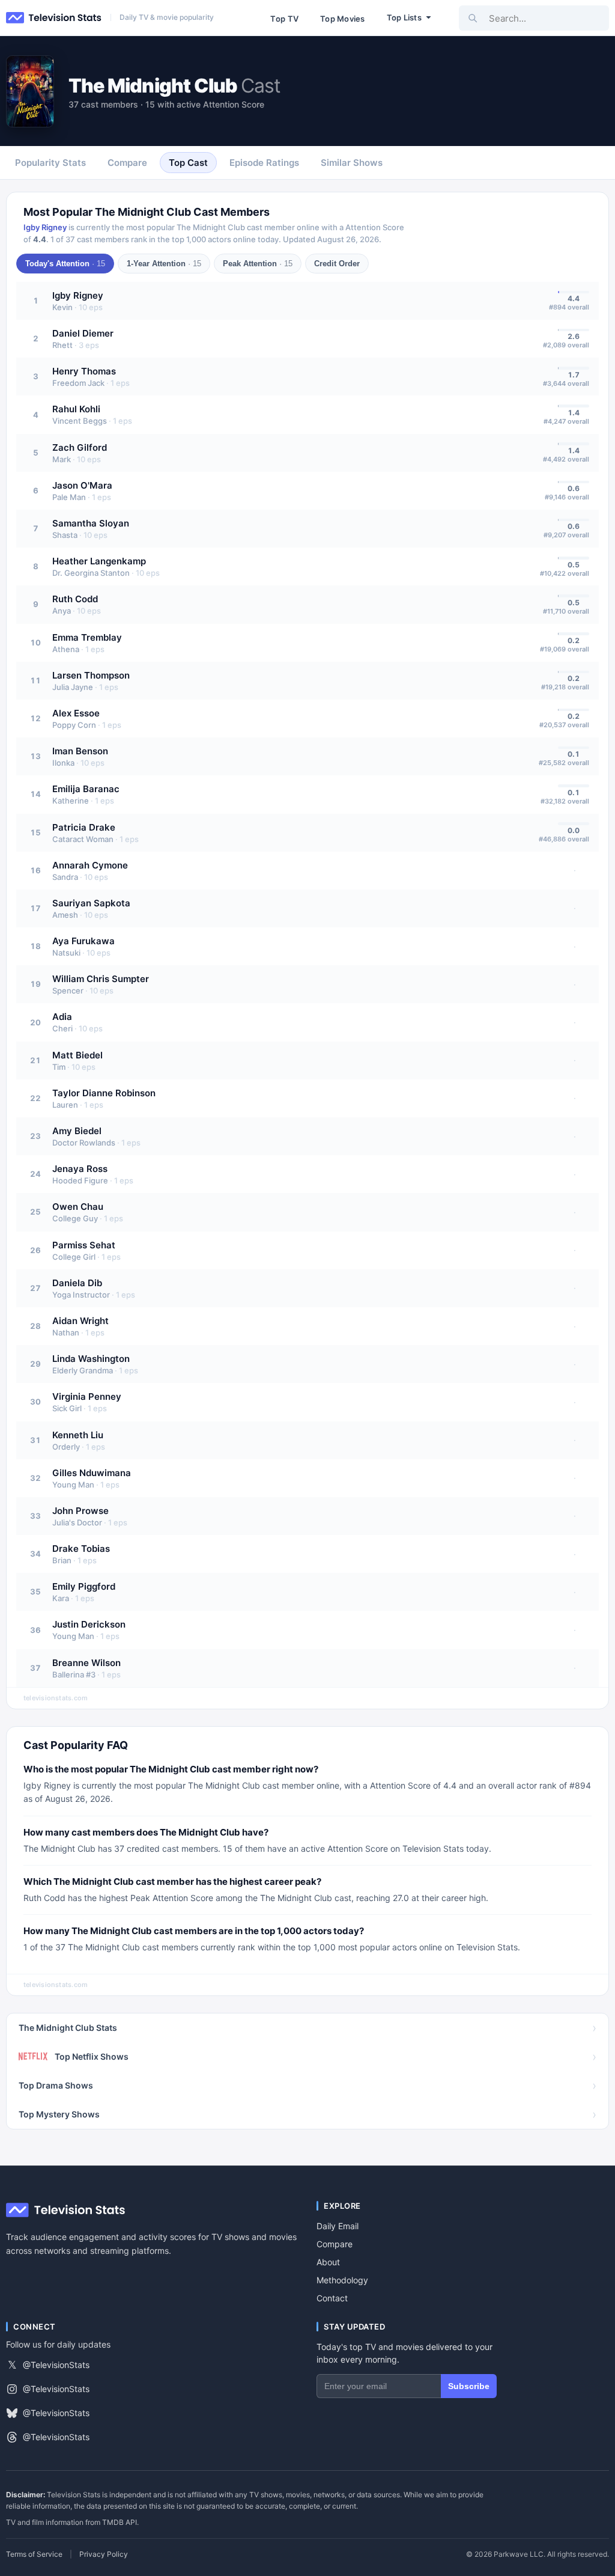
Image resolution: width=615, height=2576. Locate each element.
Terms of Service (34, 2554)
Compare (335, 2244)
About (328, 2262)
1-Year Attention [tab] (164, 264)
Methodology (342, 2280)
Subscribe (469, 2386)
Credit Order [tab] (337, 264)
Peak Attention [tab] (258, 264)
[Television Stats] (54, 18)
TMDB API (120, 2522)
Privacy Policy (104, 2554)
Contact (332, 2298)
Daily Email (338, 2226)
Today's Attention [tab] (65, 264)
